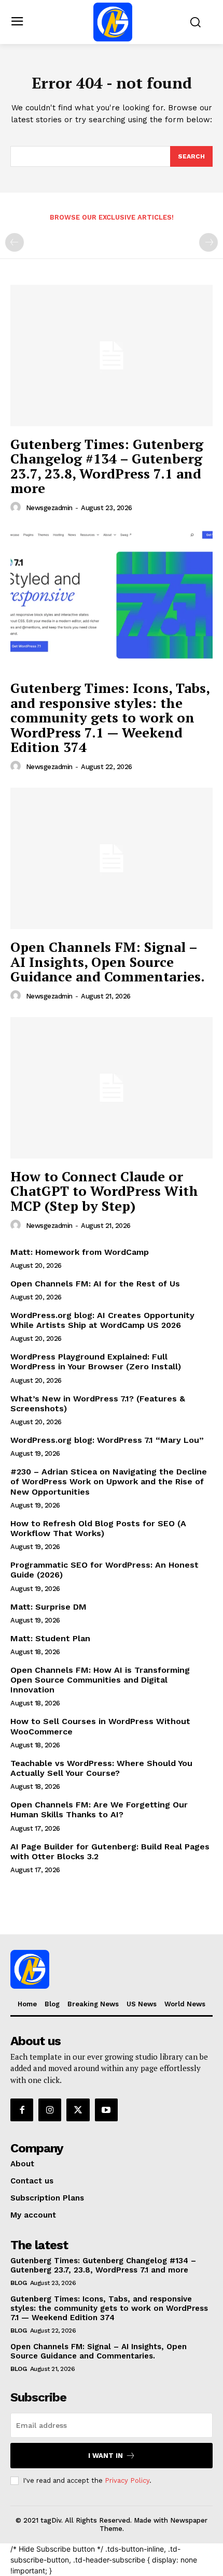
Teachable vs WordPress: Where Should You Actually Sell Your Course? (101, 1768)
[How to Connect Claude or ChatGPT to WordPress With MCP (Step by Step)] (112, 1088)
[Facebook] (22, 2110)
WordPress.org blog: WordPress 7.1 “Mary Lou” (107, 1440)
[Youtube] (106, 2110)
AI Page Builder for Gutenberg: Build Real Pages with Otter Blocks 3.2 (110, 1851)
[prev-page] (15, 242)
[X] (78, 2110)
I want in (106, 2456)
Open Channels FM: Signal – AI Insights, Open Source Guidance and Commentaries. (108, 961)
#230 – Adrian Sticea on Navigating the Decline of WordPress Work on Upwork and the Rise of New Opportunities (109, 1481)
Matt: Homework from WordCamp (80, 1252)
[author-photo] (17, 508)
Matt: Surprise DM (48, 1607)
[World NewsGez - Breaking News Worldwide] (113, 22)
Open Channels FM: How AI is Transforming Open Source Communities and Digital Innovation (100, 1680)
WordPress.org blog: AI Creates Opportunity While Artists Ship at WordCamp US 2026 (102, 1320)
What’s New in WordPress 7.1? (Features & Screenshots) (98, 1403)
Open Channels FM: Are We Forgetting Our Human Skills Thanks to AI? (99, 1810)
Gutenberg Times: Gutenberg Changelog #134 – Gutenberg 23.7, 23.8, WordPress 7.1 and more (107, 466)
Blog (18, 2283)
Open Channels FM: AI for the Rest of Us (95, 1284)
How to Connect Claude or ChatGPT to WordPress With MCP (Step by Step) (104, 1191)
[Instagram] (50, 2110)
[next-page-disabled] (208, 242)
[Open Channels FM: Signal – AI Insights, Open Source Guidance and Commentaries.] (112, 858)
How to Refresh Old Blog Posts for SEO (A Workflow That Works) (98, 1528)
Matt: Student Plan (50, 1638)
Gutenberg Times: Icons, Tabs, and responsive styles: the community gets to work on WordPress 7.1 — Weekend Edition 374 (110, 717)
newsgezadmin (49, 508)
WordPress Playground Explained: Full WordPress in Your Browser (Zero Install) (96, 1362)
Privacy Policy (127, 2480)
